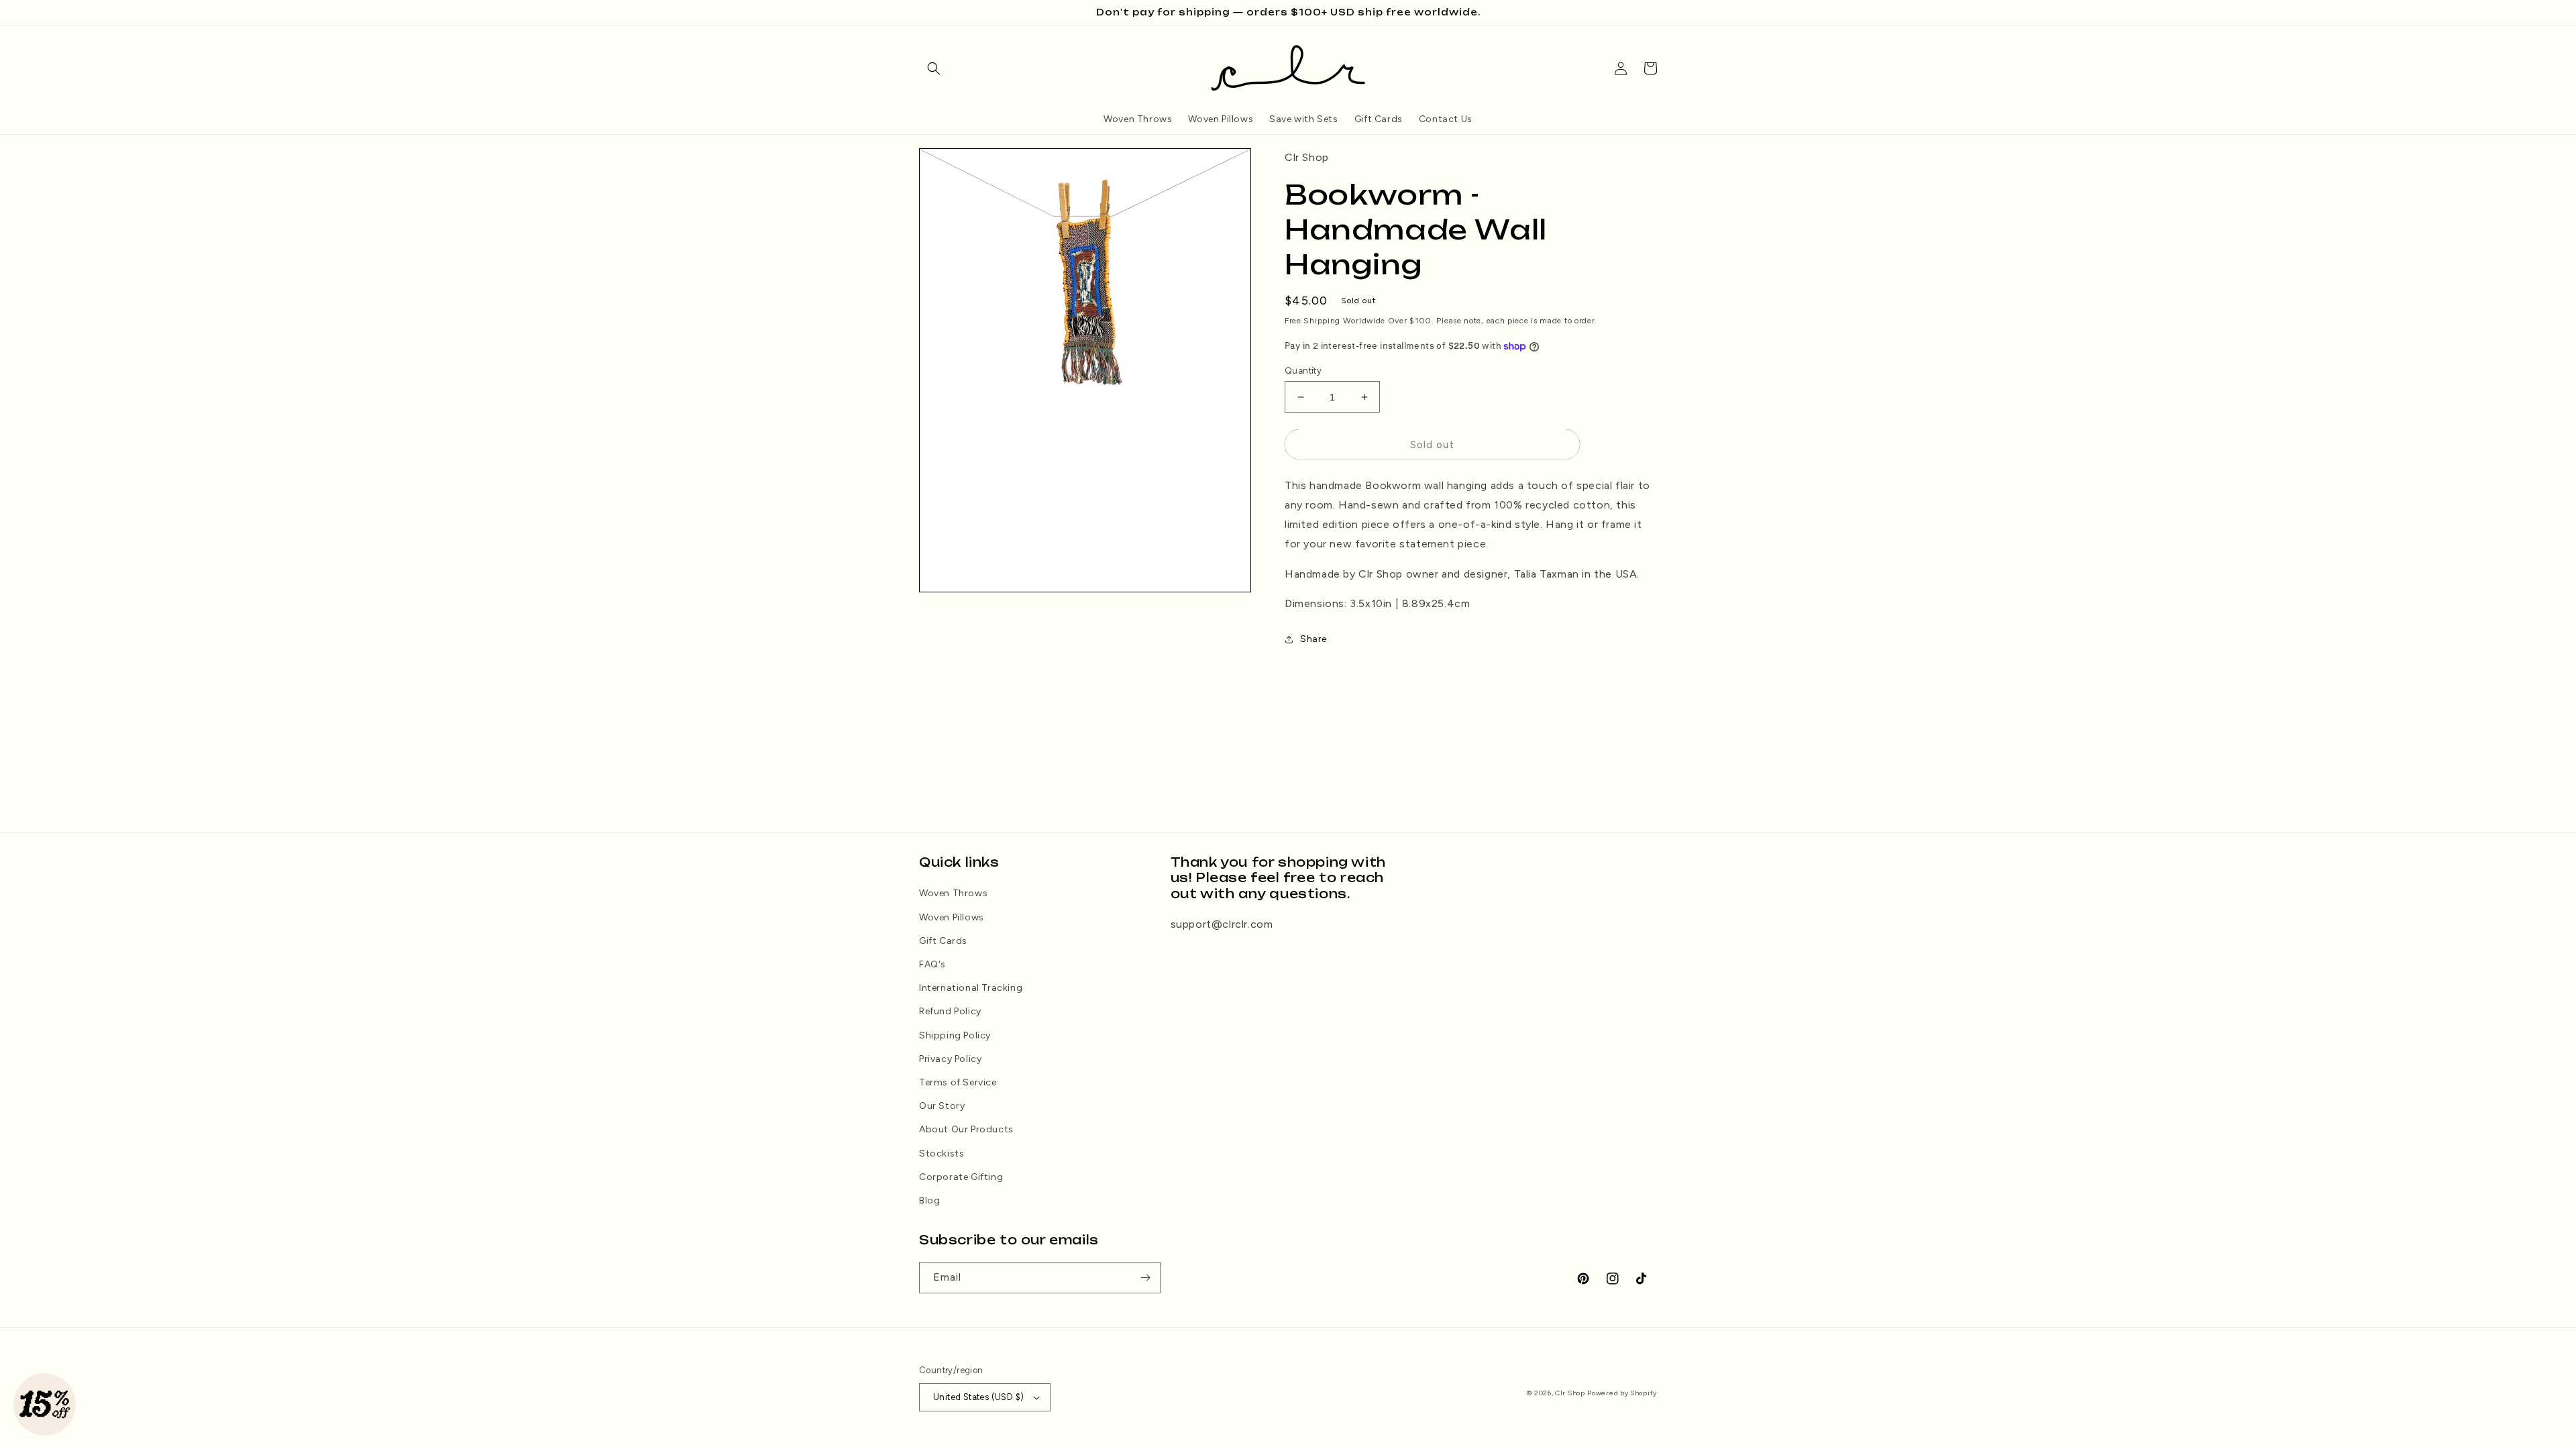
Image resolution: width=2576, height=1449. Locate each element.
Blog (929, 1200)
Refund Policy (950, 1011)
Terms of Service (958, 1082)
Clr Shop (1570, 1393)
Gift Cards (943, 941)
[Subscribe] (1145, 1278)
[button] (934, 68)
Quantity (1303, 371)
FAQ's (932, 964)
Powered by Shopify (1622, 1393)
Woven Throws (953, 893)
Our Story (942, 1106)
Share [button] (1313, 639)
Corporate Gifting (961, 1177)
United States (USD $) (978, 1397)
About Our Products (966, 1129)
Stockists (942, 1153)
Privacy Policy (950, 1059)
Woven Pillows (952, 917)
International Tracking (971, 988)
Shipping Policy (955, 1035)
